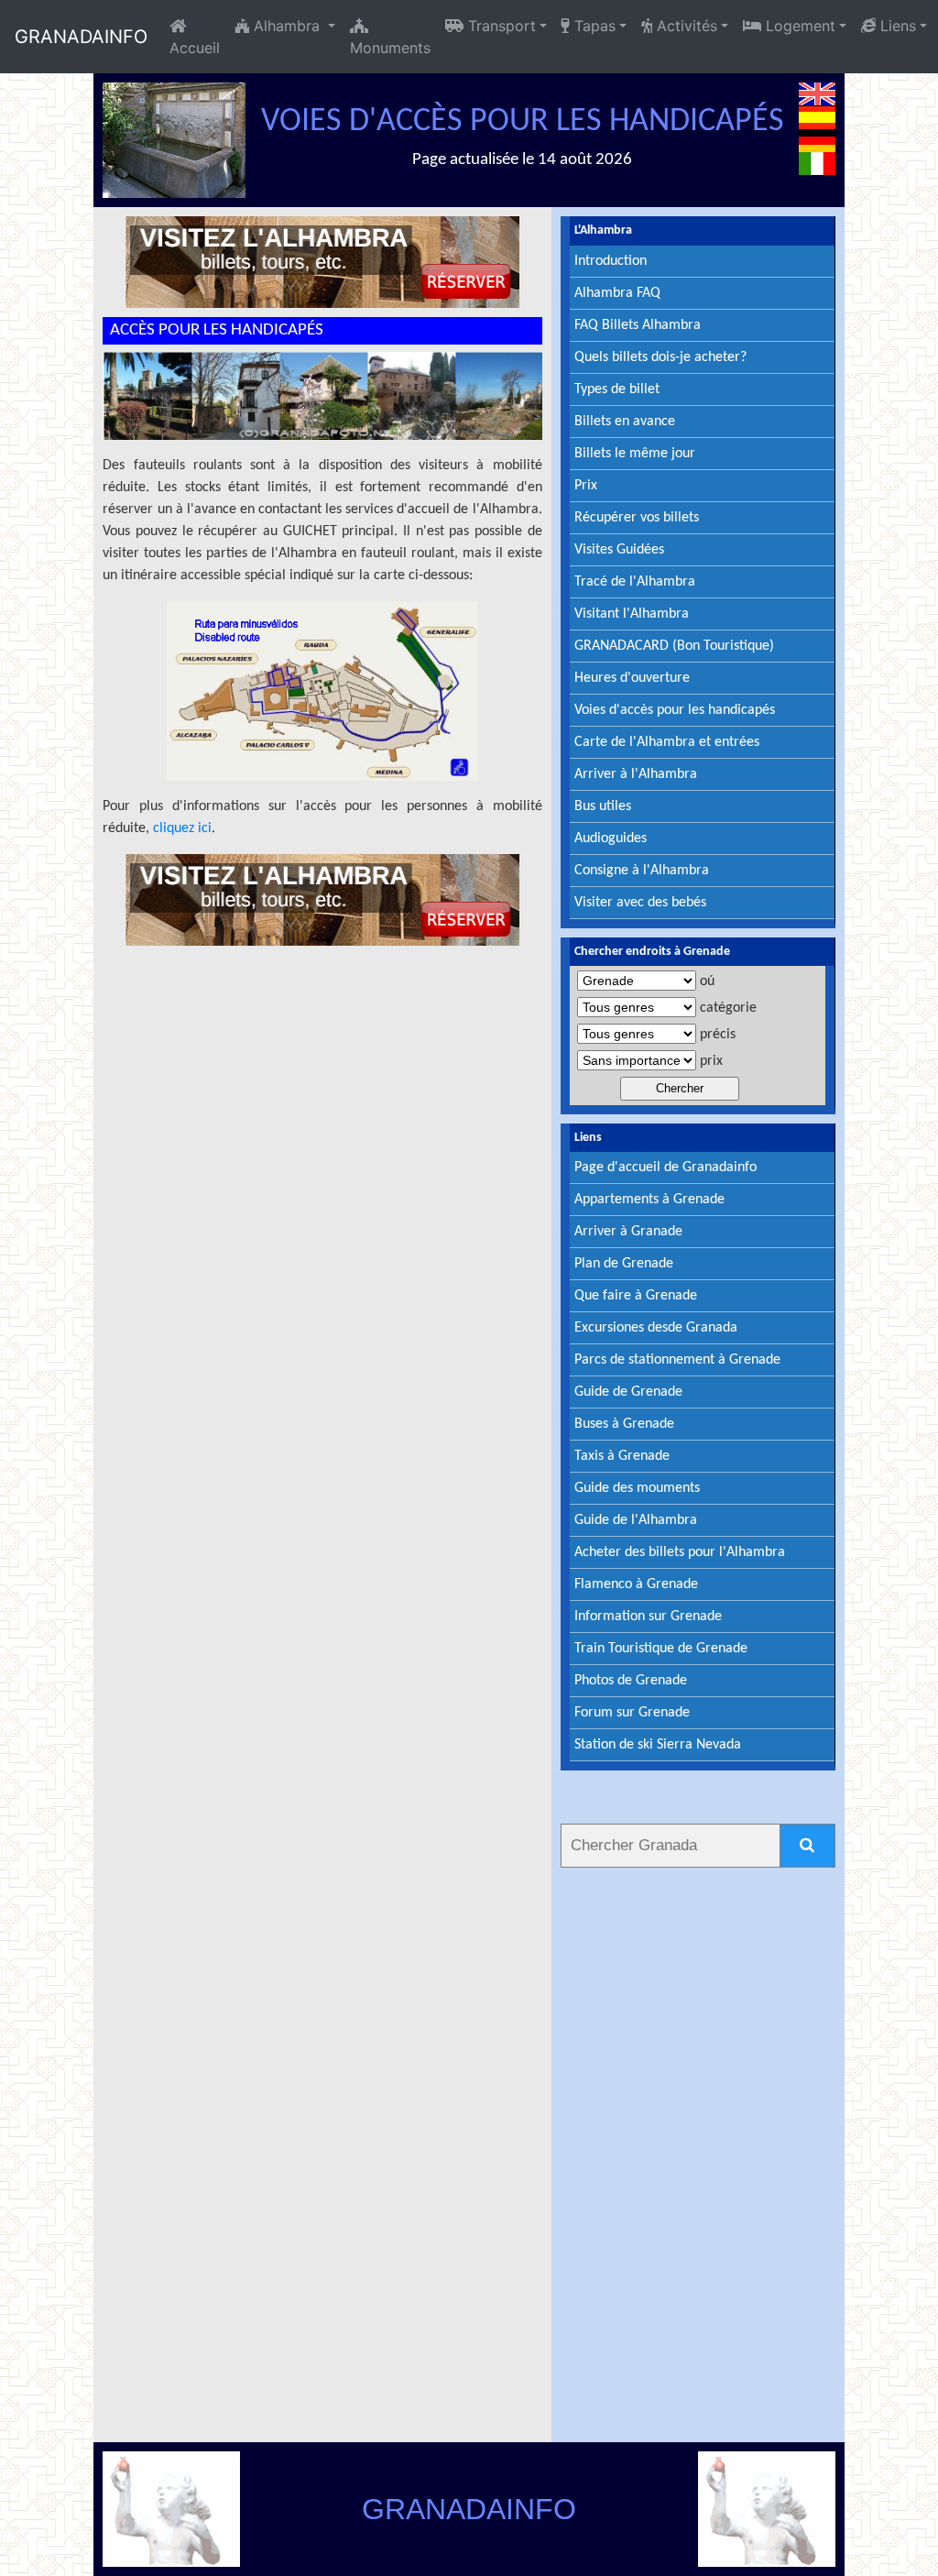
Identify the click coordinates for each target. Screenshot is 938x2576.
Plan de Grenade (624, 1264)
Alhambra (287, 26)
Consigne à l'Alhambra (642, 871)
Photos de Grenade (631, 1681)
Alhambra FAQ (617, 293)
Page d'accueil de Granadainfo (665, 1167)
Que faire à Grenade (636, 1296)
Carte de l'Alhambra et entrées (667, 742)
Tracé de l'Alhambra (635, 582)
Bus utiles (603, 806)
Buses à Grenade (624, 1424)
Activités (685, 26)
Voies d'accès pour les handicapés (675, 710)
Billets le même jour (635, 454)
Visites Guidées (619, 550)
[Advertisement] (698, 2152)
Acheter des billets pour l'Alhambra (680, 1552)
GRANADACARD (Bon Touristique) (674, 646)
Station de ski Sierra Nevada (658, 1745)
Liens (896, 26)
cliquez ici (182, 828)
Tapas (593, 26)
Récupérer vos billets (637, 518)
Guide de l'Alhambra (636, 1520)
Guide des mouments (637, 1488)
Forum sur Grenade (632, 1713)
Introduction (611, 261)
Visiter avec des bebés (640, 903)
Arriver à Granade (628, 1232)
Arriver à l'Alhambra (636, 774)
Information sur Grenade (648, 1617)
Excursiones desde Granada (656, 1328)
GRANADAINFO (81, 37)
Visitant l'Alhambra (632, 614)
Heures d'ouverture (632, 678)
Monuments (390, 48)
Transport (500, 26)
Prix (586, 486)
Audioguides (611, 839)
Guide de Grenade (628, 1392)
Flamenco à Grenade (636, 1584)
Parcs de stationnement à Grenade (677, 1360)
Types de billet (617, 389)
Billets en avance (625, 422)
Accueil (195, 48)
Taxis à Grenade (622, 1456)
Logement (798, 26)
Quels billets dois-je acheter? (660, 357)
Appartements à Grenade (649, 1200)
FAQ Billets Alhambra (638, 325)
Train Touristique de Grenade (661, 1649)
